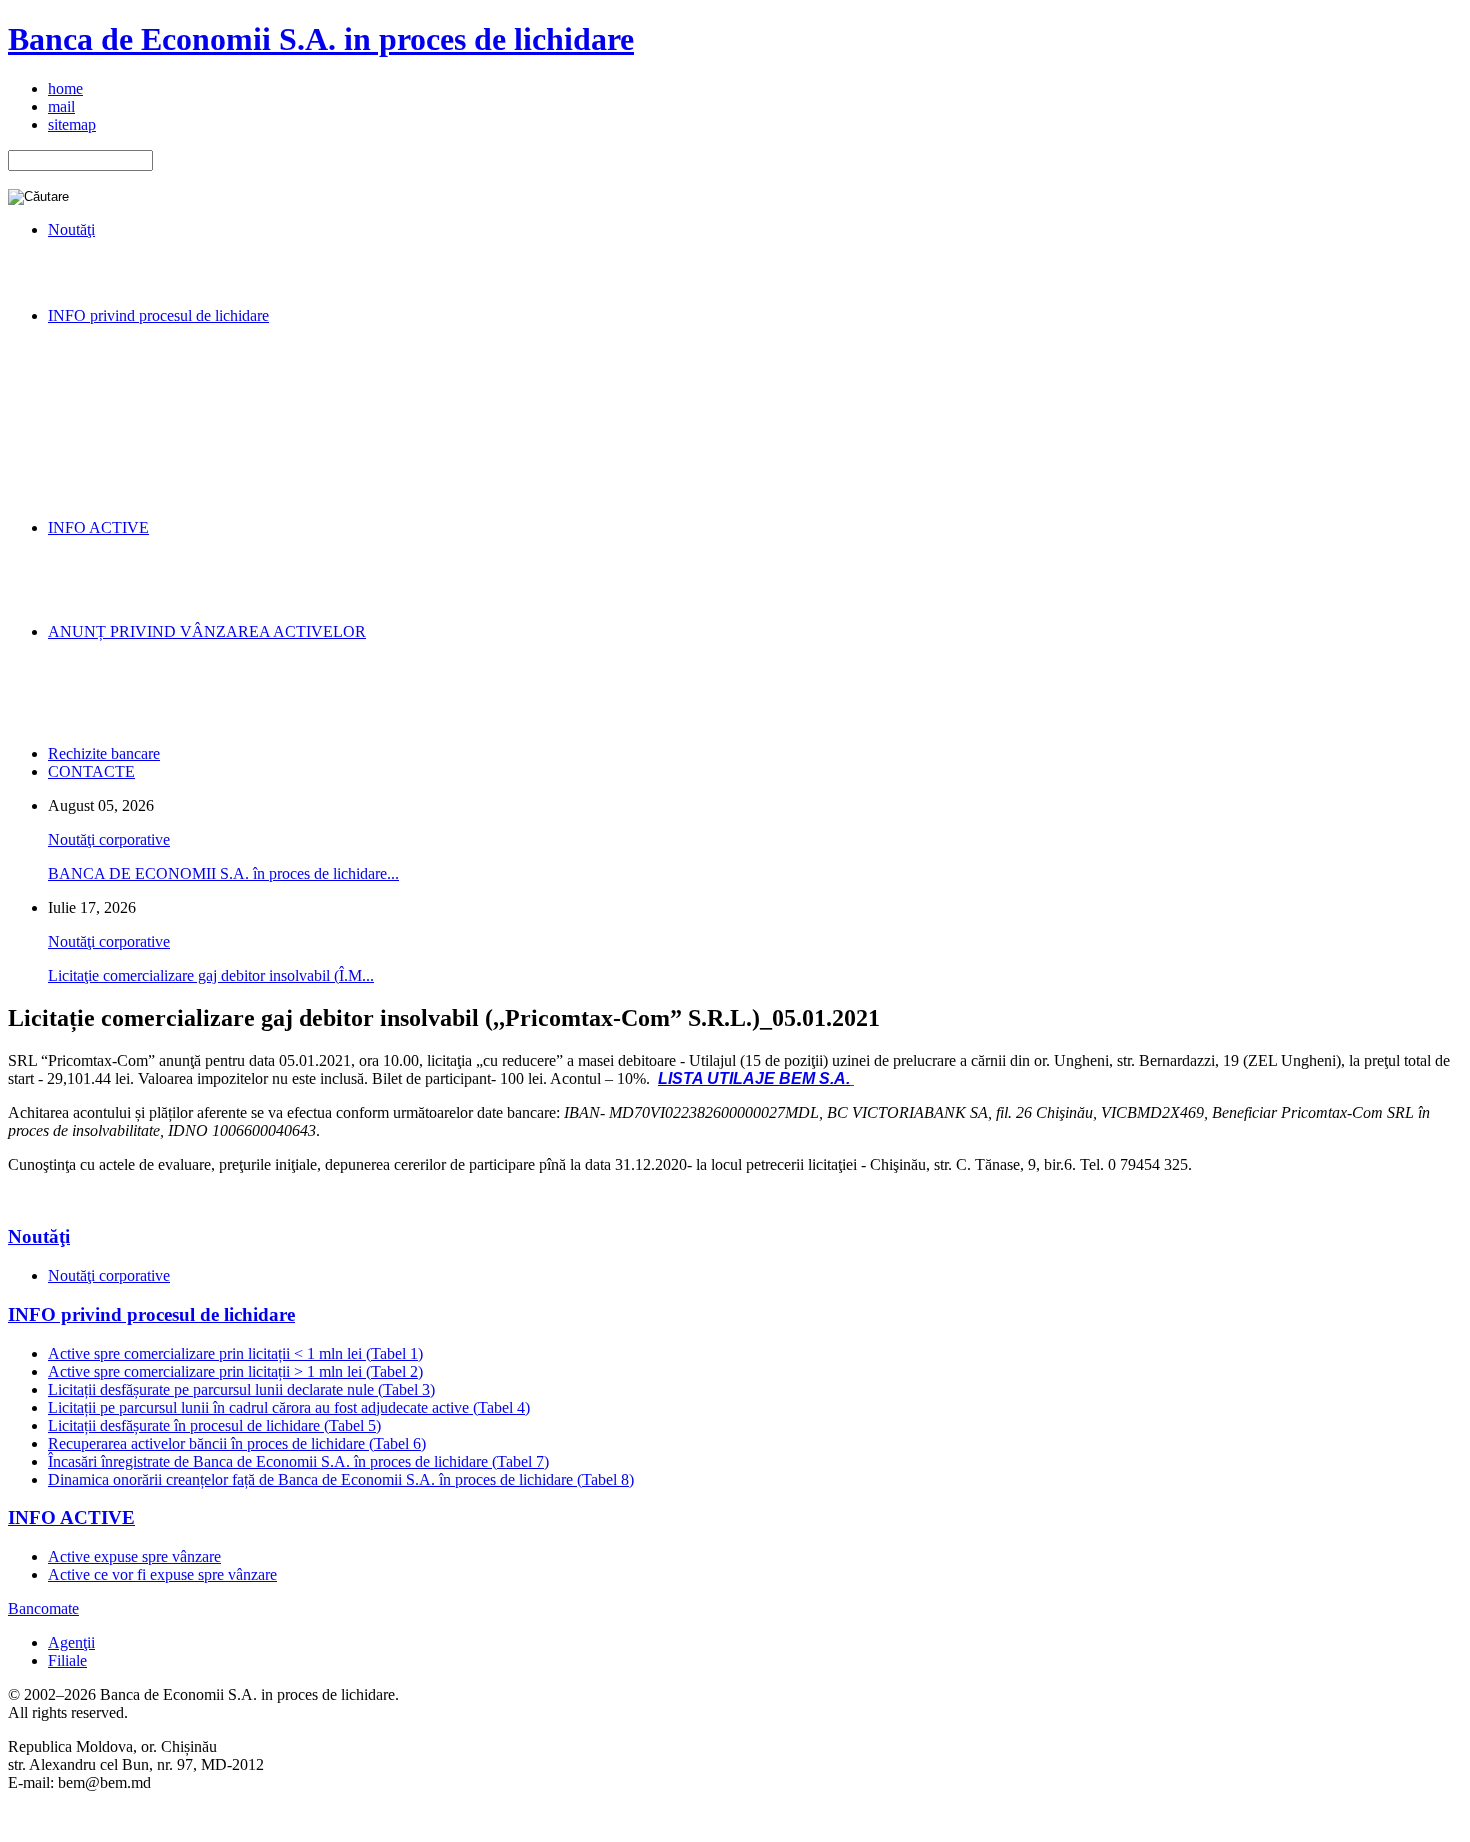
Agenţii (71, 1642)
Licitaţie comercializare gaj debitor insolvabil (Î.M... (211, 975)
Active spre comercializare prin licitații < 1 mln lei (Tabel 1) (235, 1353)
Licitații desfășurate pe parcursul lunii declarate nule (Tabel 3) (241, 1389)
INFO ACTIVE (71, 1517)
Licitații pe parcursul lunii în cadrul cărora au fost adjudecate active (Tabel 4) (289, 1407)
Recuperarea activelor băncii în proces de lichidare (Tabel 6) (237, 1443)
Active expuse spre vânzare (134, 1556)
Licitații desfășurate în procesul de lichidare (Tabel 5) (214, 1425)
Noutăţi (39, 1236)
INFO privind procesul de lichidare (151, 1314)
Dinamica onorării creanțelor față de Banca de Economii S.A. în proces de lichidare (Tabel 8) (341, 1479)
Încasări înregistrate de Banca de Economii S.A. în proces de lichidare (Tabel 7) (298, 1461)
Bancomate (43, 1608)
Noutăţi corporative (109, 839)
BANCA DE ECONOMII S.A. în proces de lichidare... (223, 873)
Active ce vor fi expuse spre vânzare (162, 1574)
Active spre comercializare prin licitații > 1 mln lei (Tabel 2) (235, 1371)
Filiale (67, 1660)
